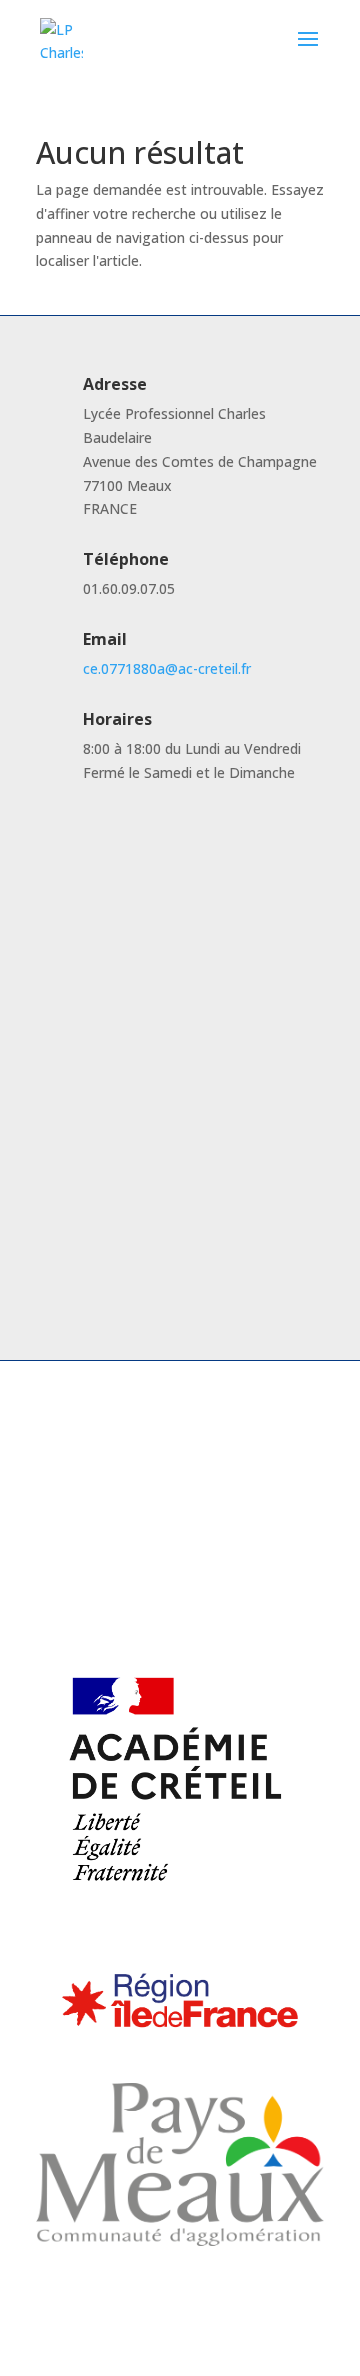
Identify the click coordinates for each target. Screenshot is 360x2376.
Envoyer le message (216, 1242)
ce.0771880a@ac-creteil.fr (167, 668)
